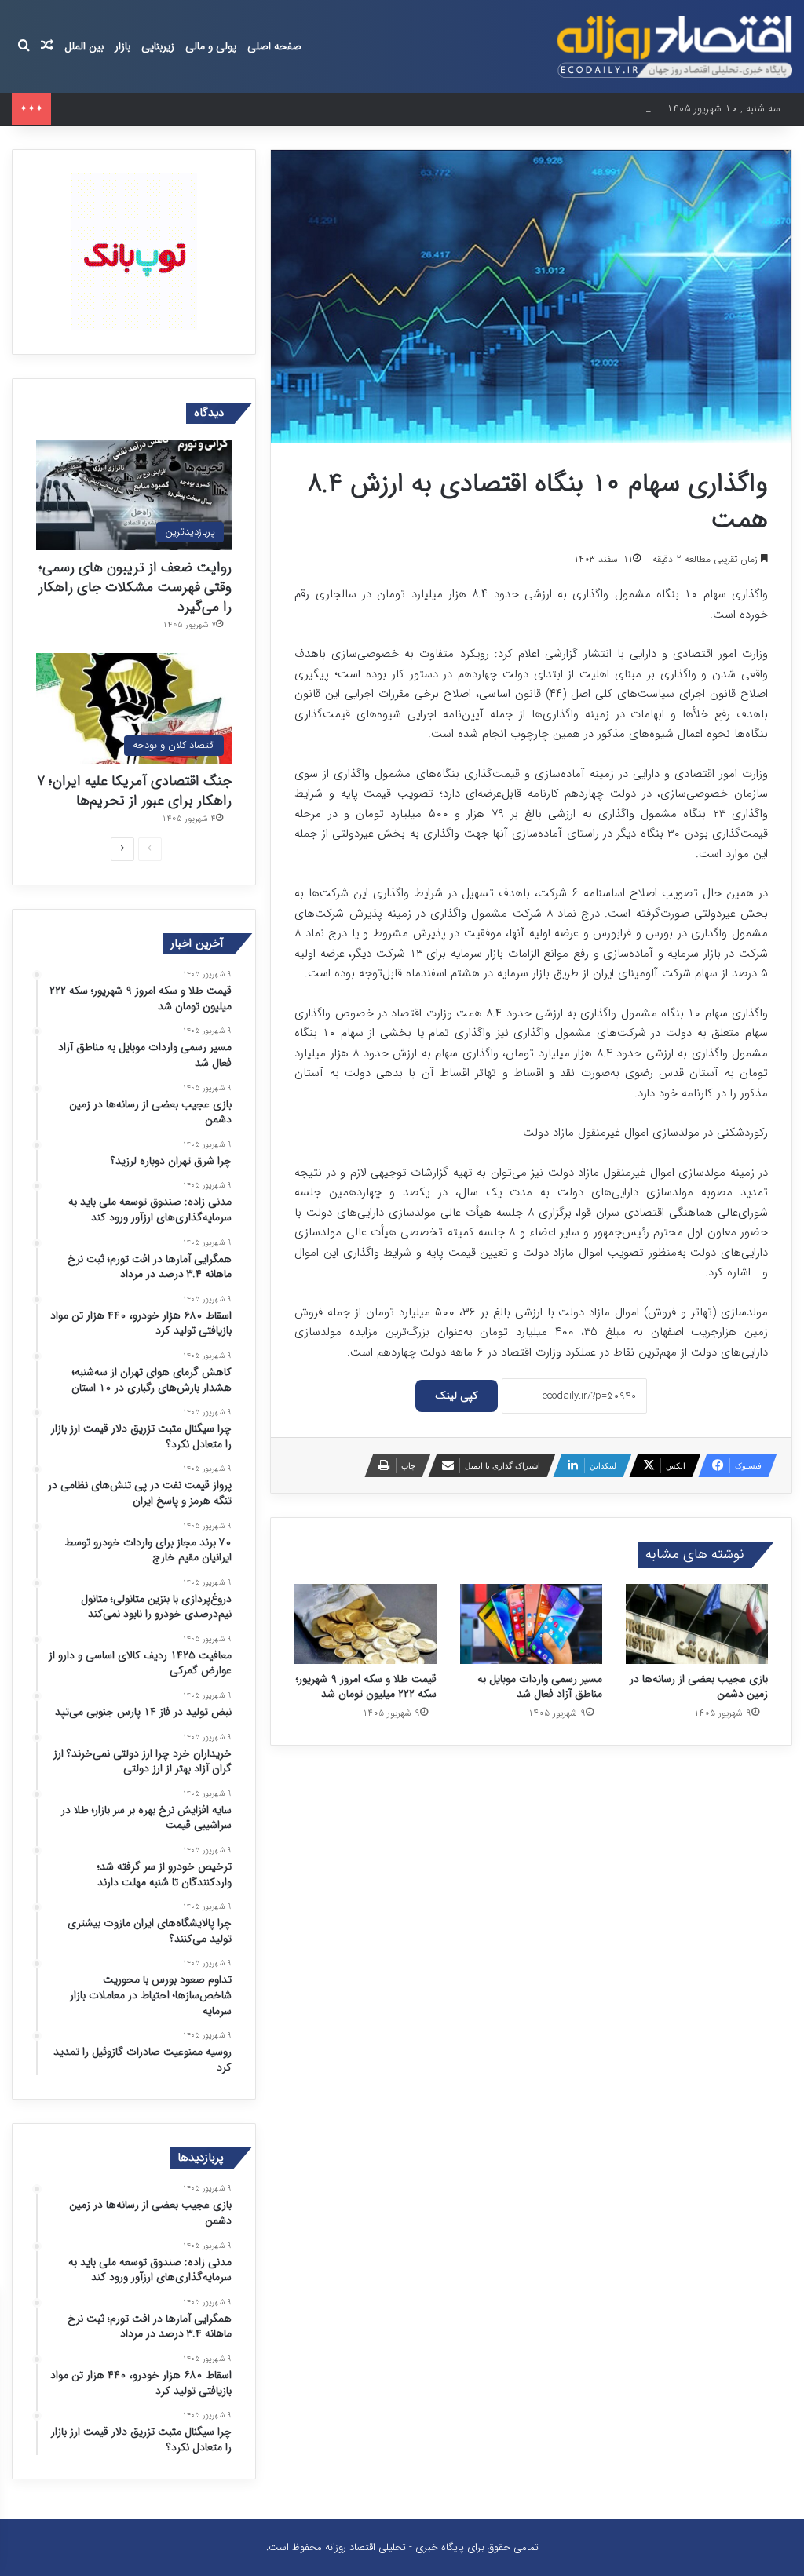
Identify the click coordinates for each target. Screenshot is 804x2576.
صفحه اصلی (274, 46)
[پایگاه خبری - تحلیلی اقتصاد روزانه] (674, 47)
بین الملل (84, 46)
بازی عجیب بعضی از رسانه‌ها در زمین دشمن (149, 109)
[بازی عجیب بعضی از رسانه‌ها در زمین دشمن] (697, 1624)
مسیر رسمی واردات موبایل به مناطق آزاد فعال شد (540, 1686)
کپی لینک (457, 1396)
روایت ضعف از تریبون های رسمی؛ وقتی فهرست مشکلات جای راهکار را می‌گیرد (135, 587)
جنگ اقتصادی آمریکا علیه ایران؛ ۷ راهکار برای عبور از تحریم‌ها (134, 791)
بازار (122, 46)
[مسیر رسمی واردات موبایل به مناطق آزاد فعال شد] (531, 1624)
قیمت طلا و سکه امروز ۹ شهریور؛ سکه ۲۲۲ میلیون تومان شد (366, 1686)
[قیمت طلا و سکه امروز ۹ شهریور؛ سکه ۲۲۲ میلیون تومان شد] (365, 1624)
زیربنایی (158, 46)
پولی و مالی (211, 46)
